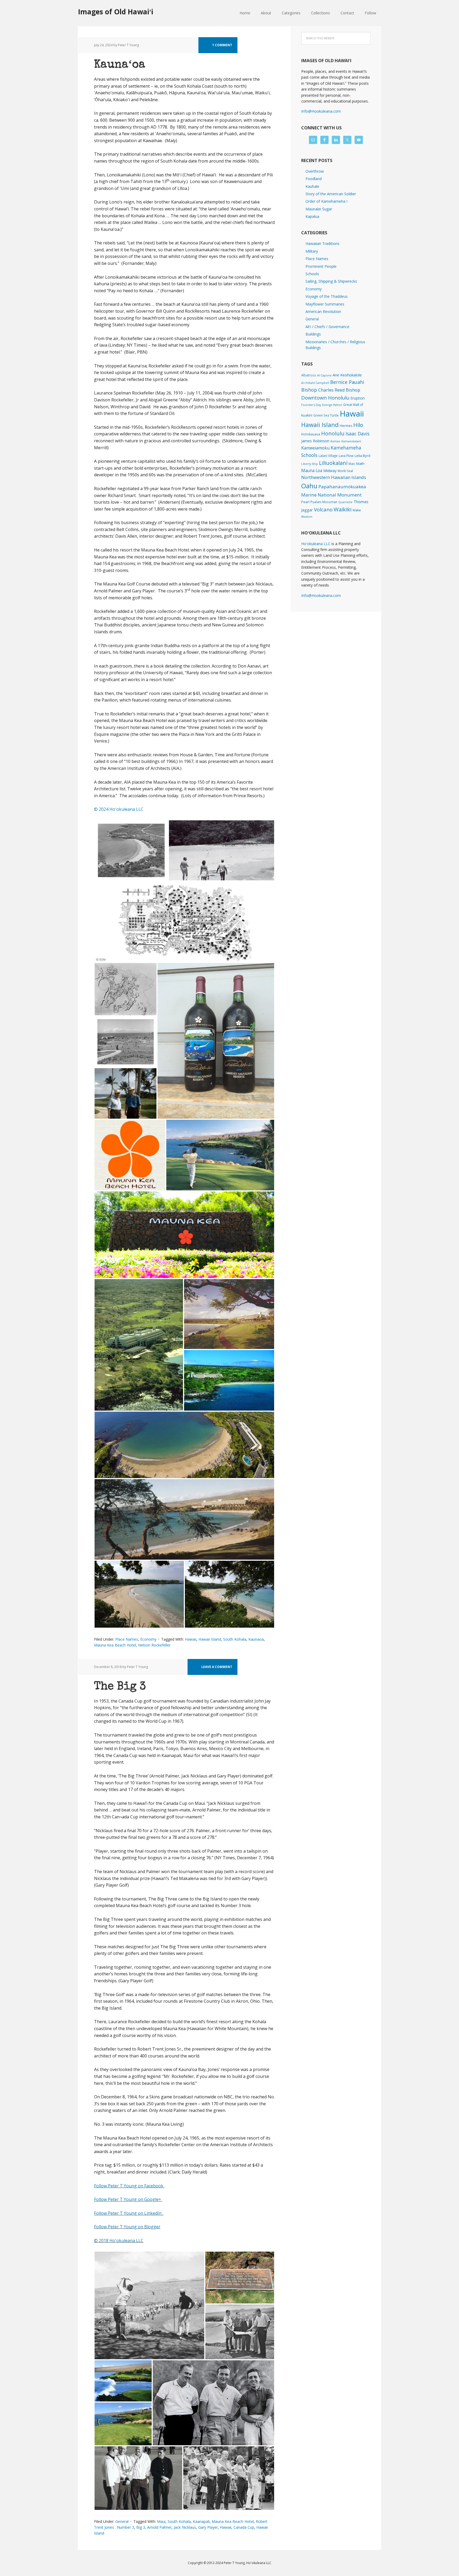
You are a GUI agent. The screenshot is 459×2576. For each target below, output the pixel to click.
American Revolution (323, 311)
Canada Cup (244, 2527)
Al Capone (324, 375)
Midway (330, 471)
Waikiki (343, 509)
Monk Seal (345, 471)
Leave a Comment (217, 1667)
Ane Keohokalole (347, 375)
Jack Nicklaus (185, 2527)
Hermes (346, 426)
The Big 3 (120, 1687)
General (122, 2521)
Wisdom (307, 517)
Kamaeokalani (351, 441)
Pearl (305, 502)
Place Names (127, 1639)
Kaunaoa (256, 1639)
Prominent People (321, 266)
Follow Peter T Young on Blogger (127, 2227)
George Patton (332, 405)
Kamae (335, 441)
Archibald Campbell (315, 383)
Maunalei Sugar (319, 209)
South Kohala (235, 1639)
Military (312, 251)
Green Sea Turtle (326, 415)
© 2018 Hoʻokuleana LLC (119, 2240)
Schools (312, 274)
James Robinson (315, 441)
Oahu (309, 486)
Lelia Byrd (362, 456)
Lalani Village (328, 456)
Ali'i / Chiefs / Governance (327, 327)
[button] (131, 850)
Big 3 (141, 2527)
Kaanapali (201, 2521)
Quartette (345, 502)
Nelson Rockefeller (154, 1645)
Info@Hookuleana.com (321, 111)
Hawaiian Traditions (322, 243)
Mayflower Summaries (325, 304)
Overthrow (315, 171)
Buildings (313, 334)
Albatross (309, 375)
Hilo (358, 425)
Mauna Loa (312, 470)
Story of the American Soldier (331, 194)
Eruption (358, 398)
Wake (357, 510)
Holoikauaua (311, 434)
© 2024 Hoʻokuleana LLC (119, 809)
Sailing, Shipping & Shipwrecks (331, 281)
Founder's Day (311, 405)
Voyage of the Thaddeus (327, 296)
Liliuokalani (333, 463)
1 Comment (222, 45)
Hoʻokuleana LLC (316, 544)
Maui (161, 2521)
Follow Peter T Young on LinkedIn (129, 2213)
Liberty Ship (310, 464)
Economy (148, 1639)
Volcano (323, 509)
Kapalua (312, 216)
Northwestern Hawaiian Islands (334, 477)
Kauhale (312, 186)
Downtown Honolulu (325, 398)
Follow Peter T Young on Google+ (128, 2199)
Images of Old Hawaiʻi (116, 12)
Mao (352, 464)
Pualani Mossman (324, 502)
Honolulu (333, 433)
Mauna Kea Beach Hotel (115, 1645)
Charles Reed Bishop (339, 390)
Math (360, 464)
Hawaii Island (210, 1639)
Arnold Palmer (159, 2527)
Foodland (314, 179)
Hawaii (191, 1639)
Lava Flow (346, 456)
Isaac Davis (358, 434)
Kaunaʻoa (120, 65)
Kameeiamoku (315, 448)
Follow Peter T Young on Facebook (129, 2186)
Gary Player (208, 2527)
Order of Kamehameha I (326, 201)
